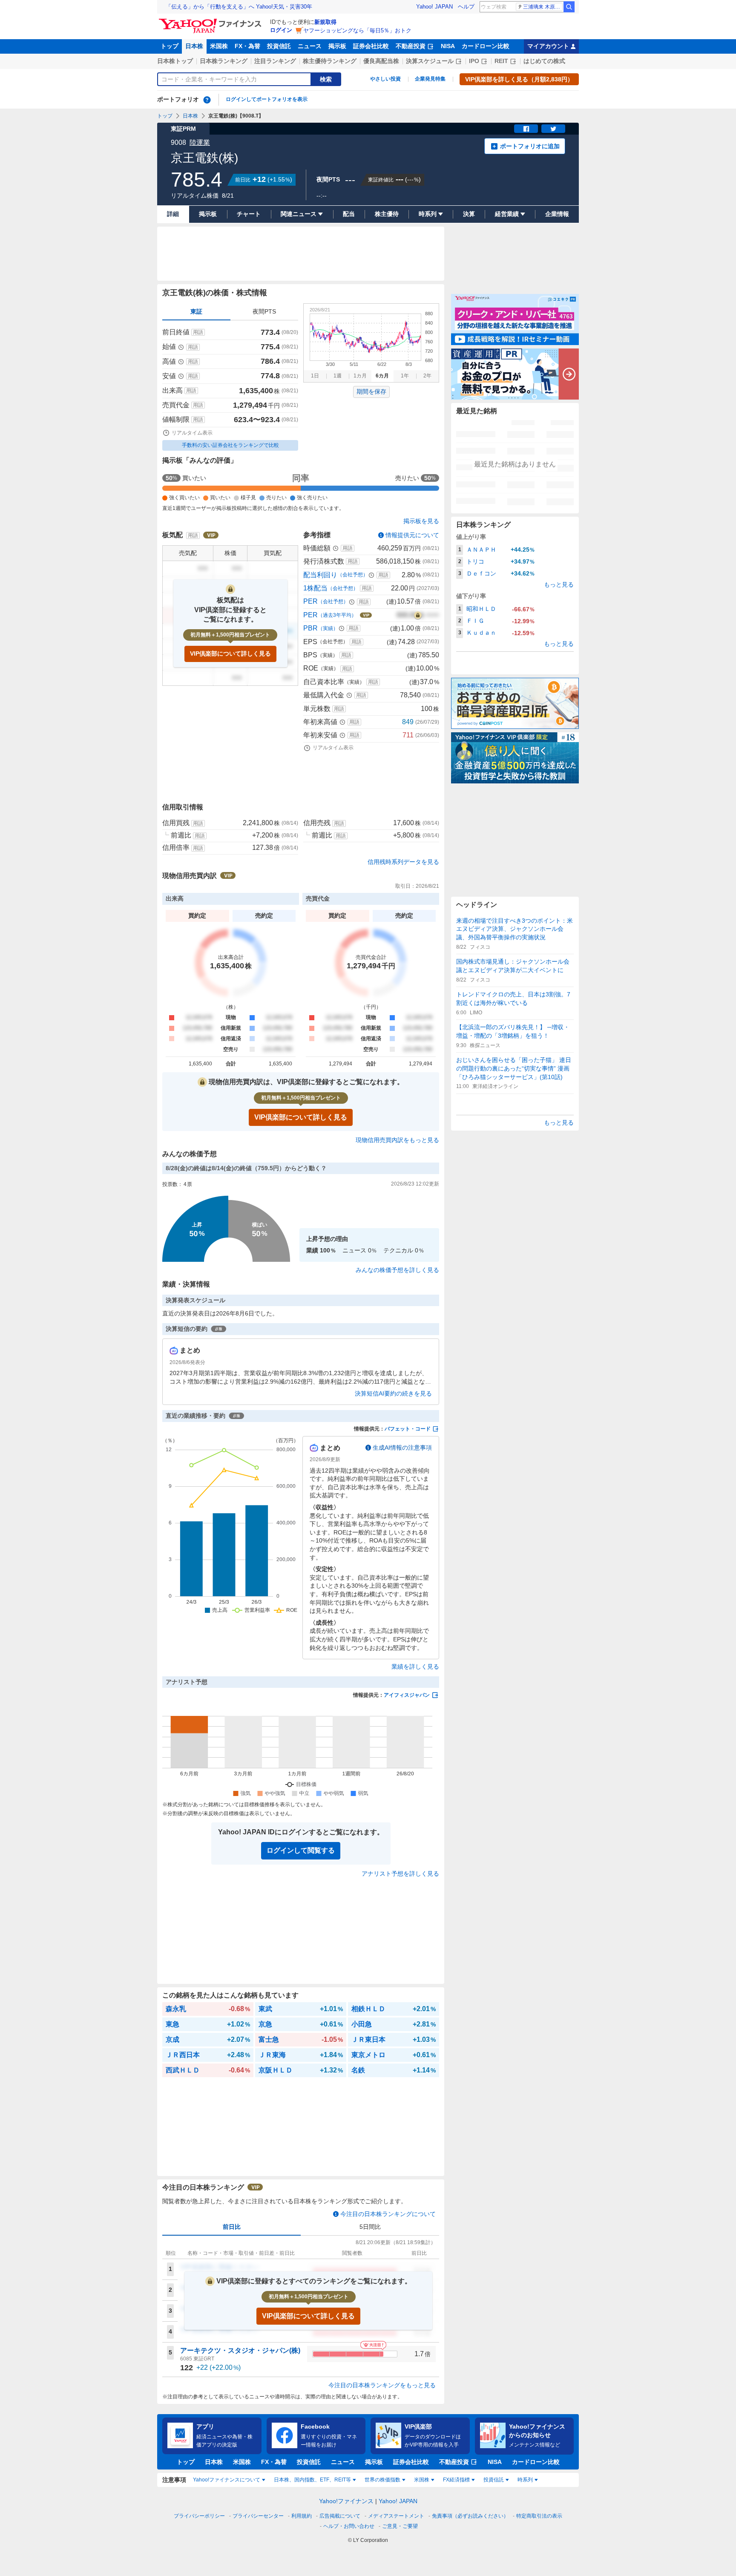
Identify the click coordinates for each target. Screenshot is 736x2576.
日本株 (194, 46)
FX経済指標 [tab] (456, 2480)
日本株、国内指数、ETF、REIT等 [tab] (312, 2480)
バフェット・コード (408, 1429)
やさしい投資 (385, 79)
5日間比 (370, 2227)
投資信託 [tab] (494, 2480)
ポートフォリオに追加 (530, 146)
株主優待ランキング (330, 61)
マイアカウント (548, 46)
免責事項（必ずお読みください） (470, 2516)
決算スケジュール (430, 61)
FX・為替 (247, 46)
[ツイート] (553, 129)
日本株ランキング (224, 61)
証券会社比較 (371, 46)
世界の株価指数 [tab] (382, 2480)
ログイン (281, 30)
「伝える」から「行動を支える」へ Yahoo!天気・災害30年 (239, 7)
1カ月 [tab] (360, 376)
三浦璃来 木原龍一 (543, 7)
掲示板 (337, 46)
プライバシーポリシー (199, 2516)
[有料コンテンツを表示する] (418, 615)
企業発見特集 (430, 79)
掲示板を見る (421, 521)
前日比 (232, 2227)
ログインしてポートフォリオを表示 (267, 99)
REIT (501, 61)
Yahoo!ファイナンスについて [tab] (227, 2480)
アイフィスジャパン (407, 1695)
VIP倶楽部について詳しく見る (230, 653)
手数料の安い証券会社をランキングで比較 (230, 445)
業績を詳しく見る (415, 1666)
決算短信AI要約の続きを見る (393, 1393)
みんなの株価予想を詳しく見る (397, 1270)
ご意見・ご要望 (400, 2526)
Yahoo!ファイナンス (346, 2501)
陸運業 (200, 142)
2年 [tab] (427, 376)
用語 (198, 332)
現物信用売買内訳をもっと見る (397, 1140)
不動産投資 (411, 46)
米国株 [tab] (422, 2480)
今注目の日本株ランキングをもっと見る (382, 2385)
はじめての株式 (544, 61)
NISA (448, 46)
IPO (474, 61)
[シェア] (526, 129)
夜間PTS (264, 311)
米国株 (219, 46)
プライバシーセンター (258, 2516)
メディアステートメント (396, 2516)
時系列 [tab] (525, 2480)
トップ (170, 46)
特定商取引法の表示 (539, 2516)
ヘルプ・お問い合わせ (349, 2526)
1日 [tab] (315, 376)
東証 (196, 311)
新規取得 (325, 22)
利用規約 (302, 2516)
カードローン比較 (486, 46)
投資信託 (279, 46)
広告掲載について (340, 2516)
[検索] (569, 7)
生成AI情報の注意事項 (402, 1448)
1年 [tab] (405, 376)
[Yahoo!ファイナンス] (211, 21)
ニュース (310, 46)
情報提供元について (412, 535)
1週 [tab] (338, 376)
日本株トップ (175, 61)
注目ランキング (275, 61)
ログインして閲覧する (301, 1850)
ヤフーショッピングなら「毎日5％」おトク (357, 30)
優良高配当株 (381, 61)
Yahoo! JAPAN (434, 7)
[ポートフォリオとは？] (207, 100)
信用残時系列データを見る (403, 862)
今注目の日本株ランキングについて (388, 2214)
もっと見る (559, 584)
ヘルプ (466, 7)
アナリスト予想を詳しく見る (400, 1874)
